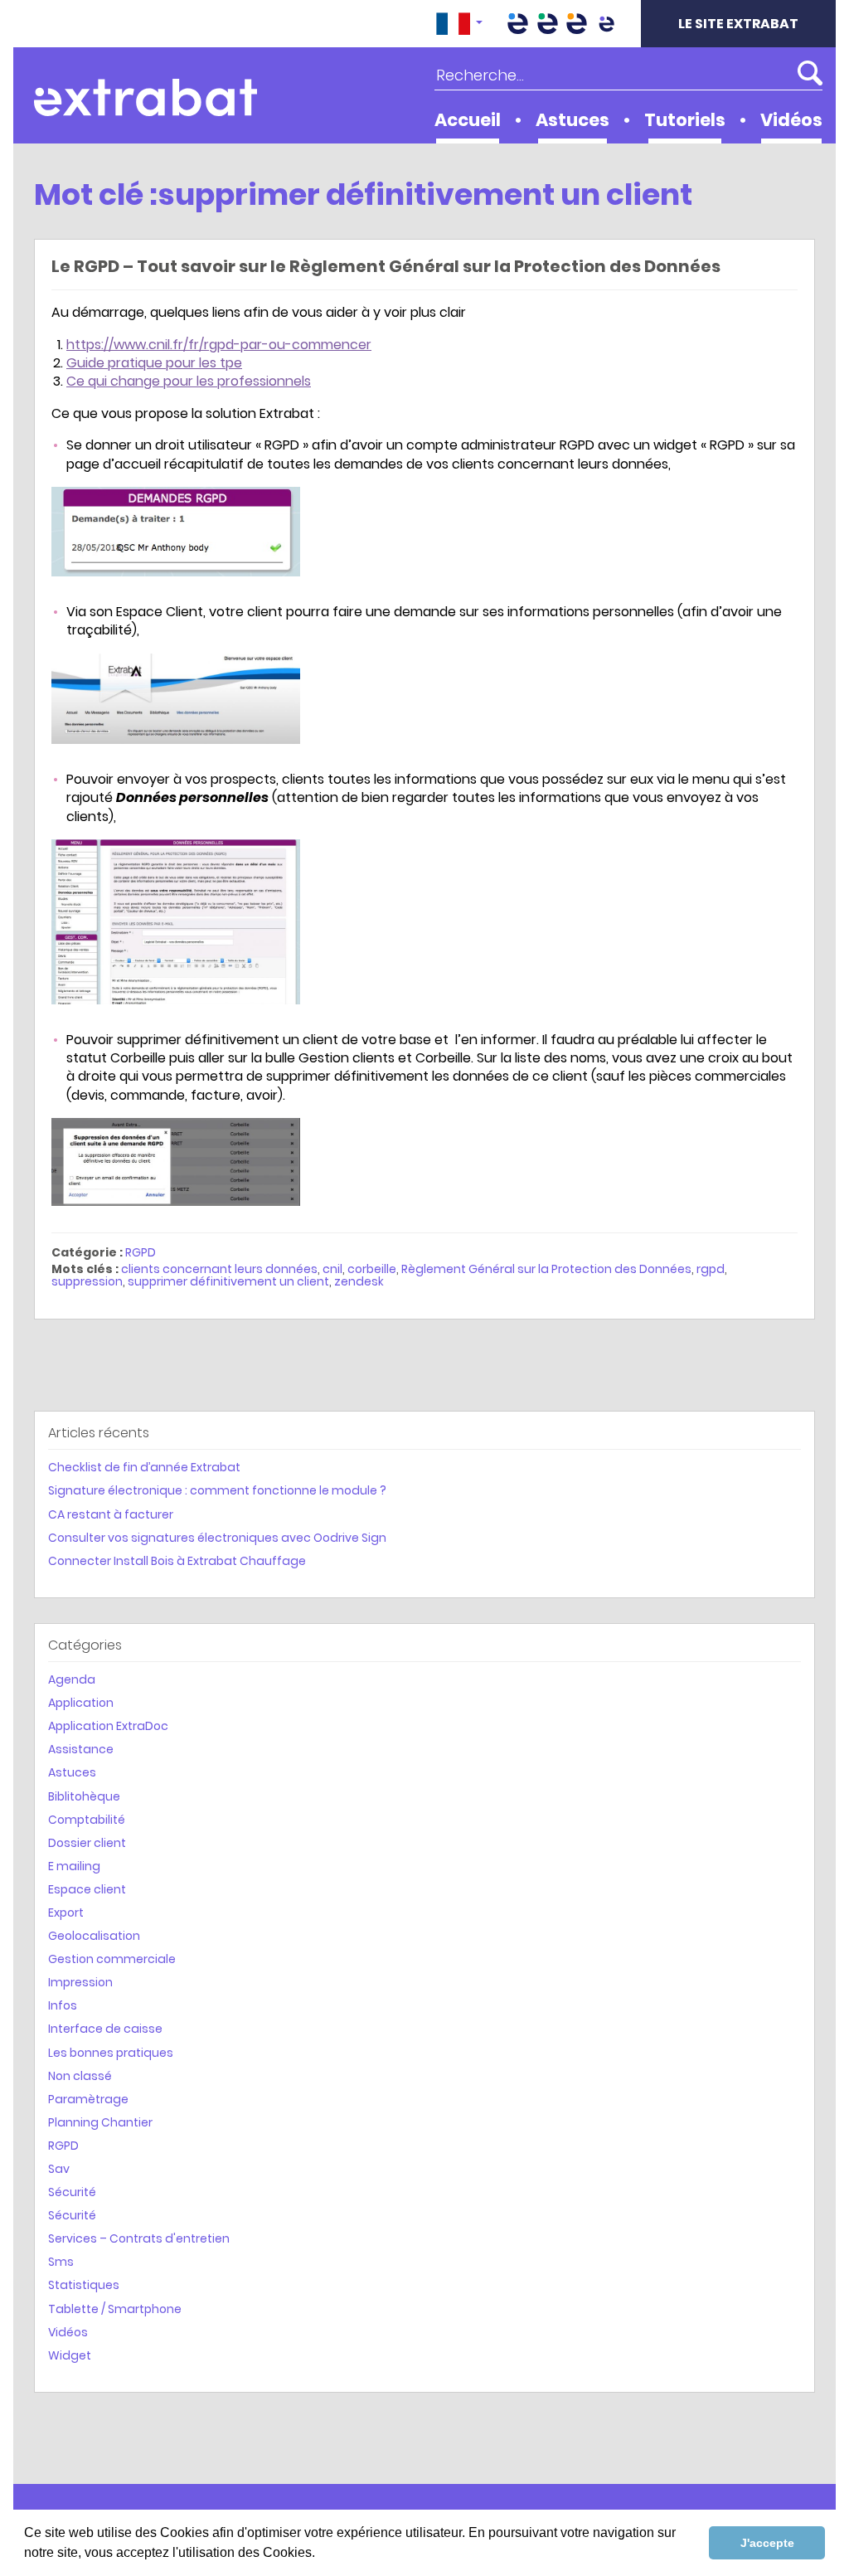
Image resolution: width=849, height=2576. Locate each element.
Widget (70, 2355)
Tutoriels (685, 120)
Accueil (468, 120)
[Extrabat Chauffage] (577, 24)
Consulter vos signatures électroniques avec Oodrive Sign (217, 1538)
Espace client (87, 1889)
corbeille (372, 1269)
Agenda (72, 1679)
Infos (63, 2005)
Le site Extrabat (738, 24)
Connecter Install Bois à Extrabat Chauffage (177, 1561)
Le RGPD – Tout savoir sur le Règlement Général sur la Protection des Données (386, 266)
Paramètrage (88, 2099)
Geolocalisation (94, 1936)
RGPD (141, 1252)
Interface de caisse (105, 2029)
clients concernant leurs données (219, 1269)
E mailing (74, 1866)
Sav (59, 2169)
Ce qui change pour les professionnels (189, 381)
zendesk (359, 1281)
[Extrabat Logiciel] (606, 24)
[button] (459, 24)
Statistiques (84, 2285)
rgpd (711, 1269)
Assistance (81, 1749)
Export (66, 1913)
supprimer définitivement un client (228, 1281)
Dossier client (87, 1843)
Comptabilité (87, 1820)
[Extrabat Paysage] (547, 24)
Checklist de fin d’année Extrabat (144, 1467)
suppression (87, 1281)
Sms (61, 2262)
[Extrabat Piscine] (518, 24)
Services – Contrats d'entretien (139, 2238)
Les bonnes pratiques (111, 2053)
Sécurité (72, 2192)
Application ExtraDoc (108, 1726)
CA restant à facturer (111, 1514)
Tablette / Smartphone (115, 2309)
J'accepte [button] (767, 2543)
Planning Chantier (100, 2122)
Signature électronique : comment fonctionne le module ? (217, 1490)
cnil (332, 1269)
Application (81, 1703)
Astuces (572, 120)
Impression (80, 1982)
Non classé (80, 2076)
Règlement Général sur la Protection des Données (546, 1269)
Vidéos (791, 120)
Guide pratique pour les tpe (154, 363)
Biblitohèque (84, 1796)
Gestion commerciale (112, 1959)
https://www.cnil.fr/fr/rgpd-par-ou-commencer (219, 345)
